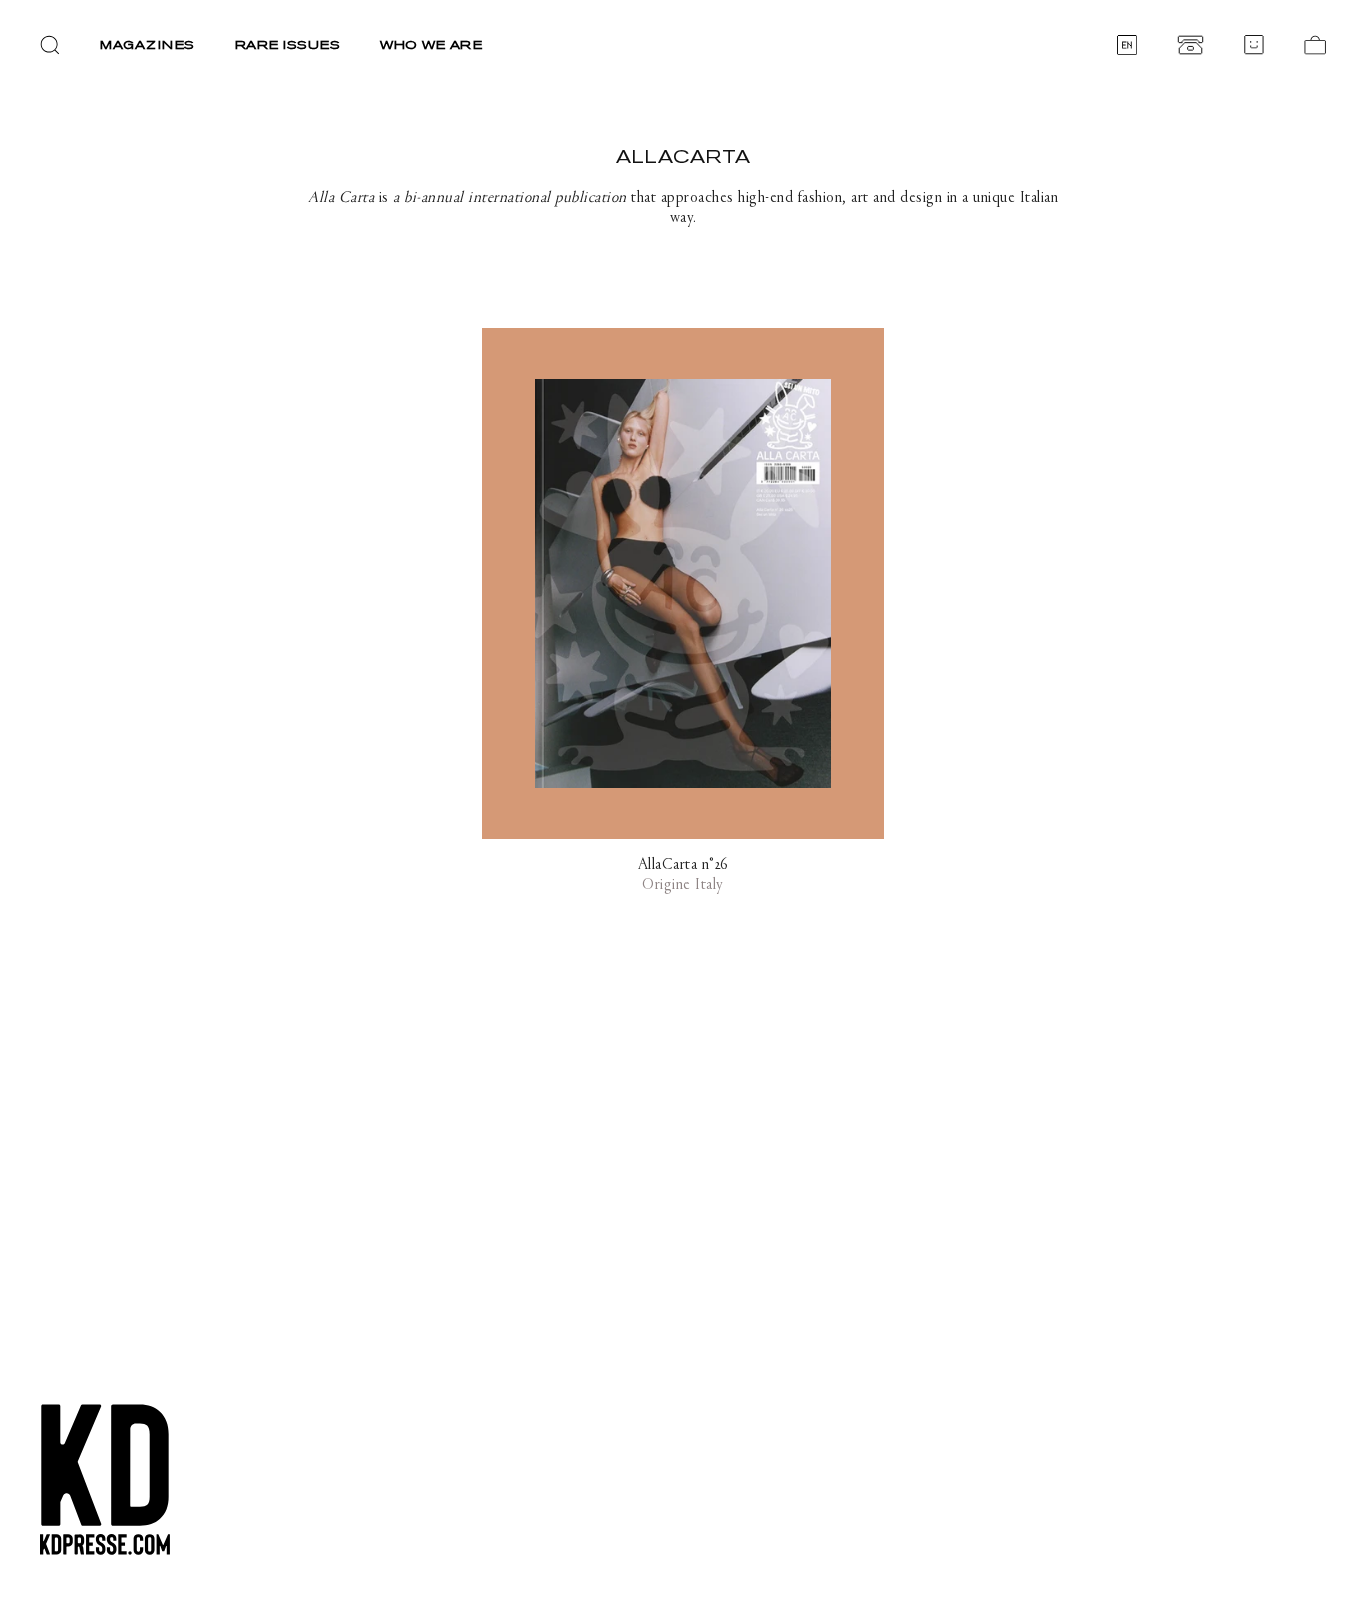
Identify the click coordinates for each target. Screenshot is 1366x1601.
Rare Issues (288, 44)
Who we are (431, 44)
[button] (50, 45)
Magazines (147, 44)
